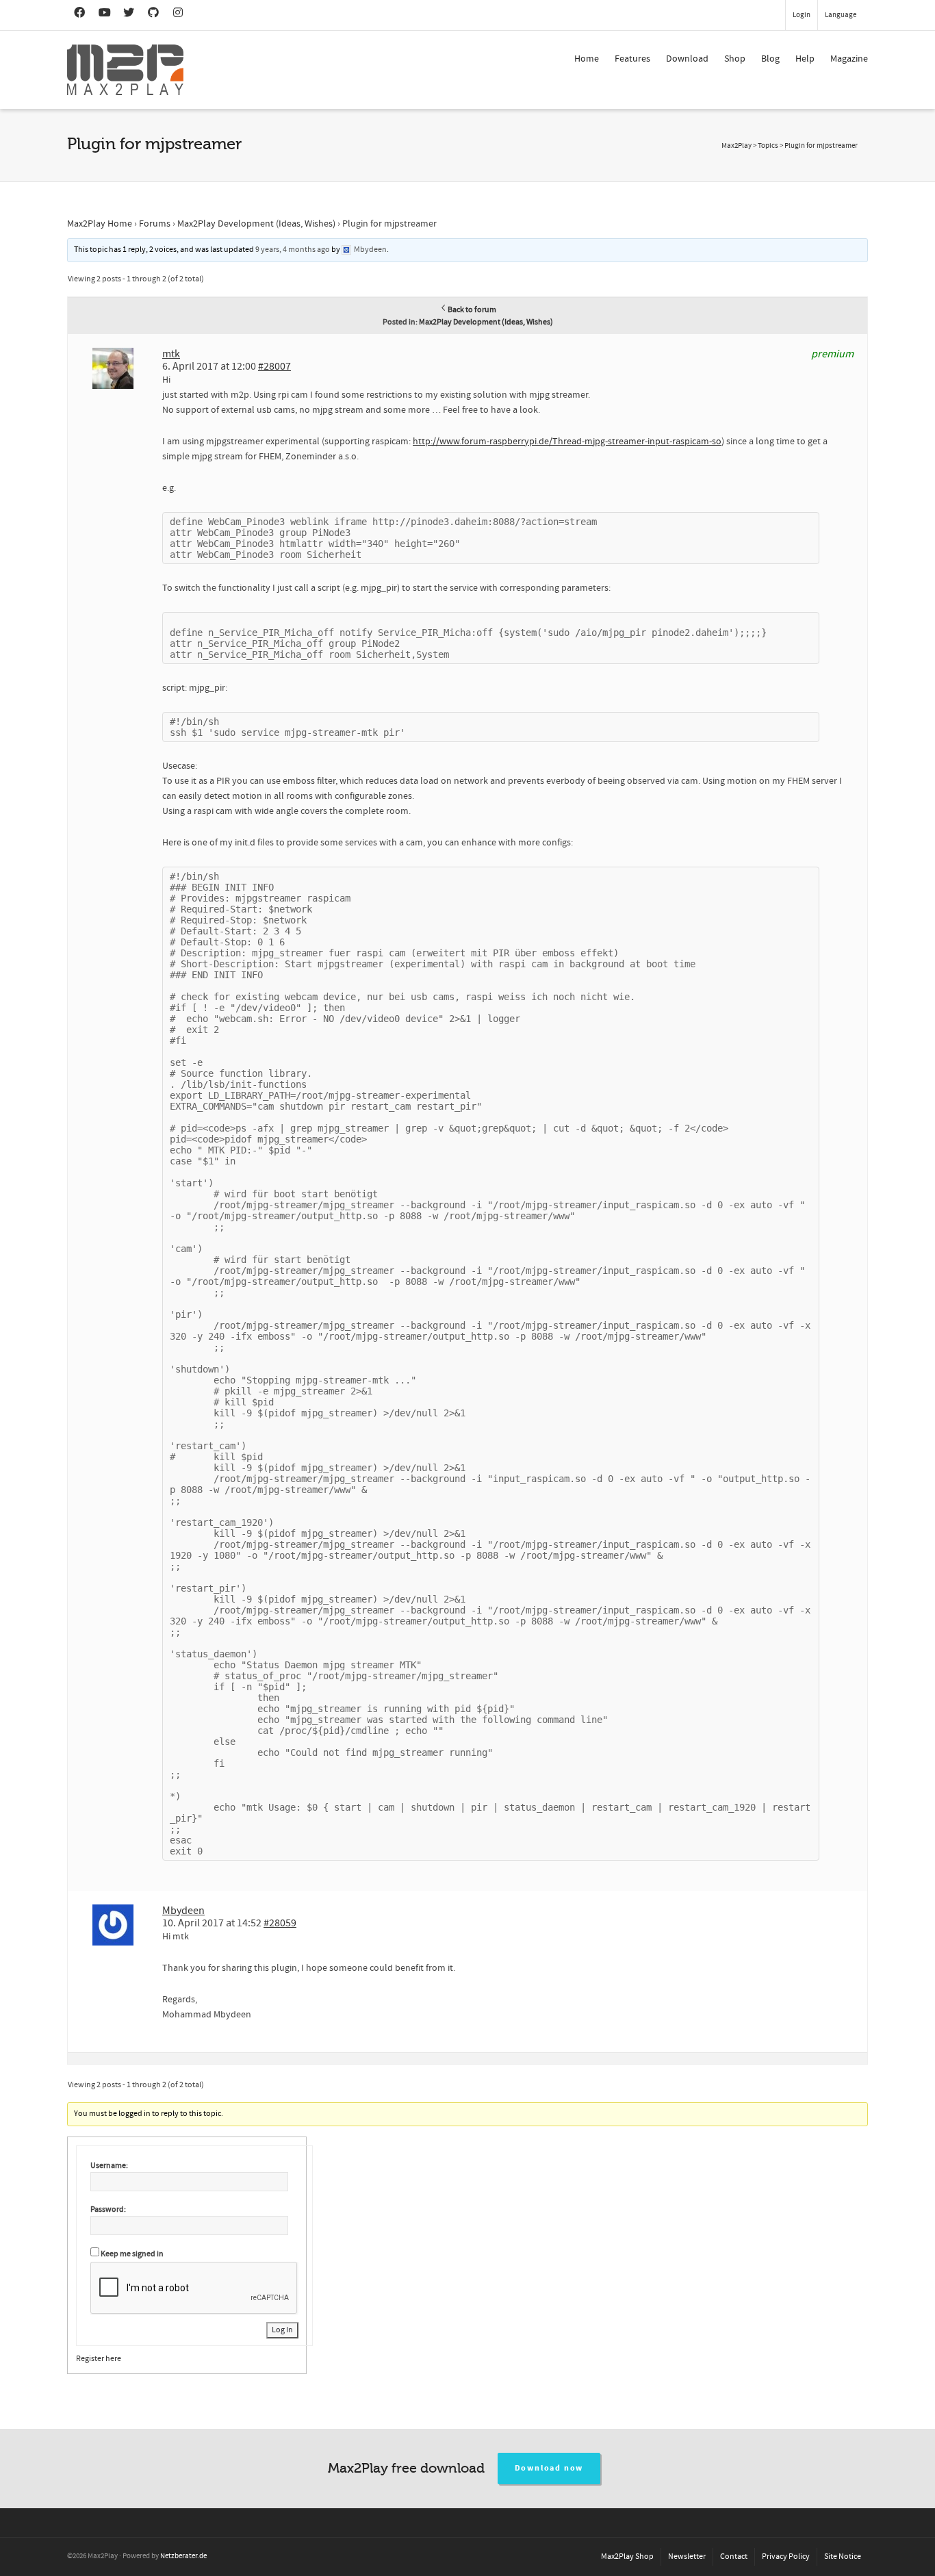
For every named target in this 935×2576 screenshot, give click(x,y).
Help (805, 59)
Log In (282, 2330)
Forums (155, 224)
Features (632, 59)
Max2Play (737, 146)
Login (802, 15)
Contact (734, 2556)
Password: (108, 2209)
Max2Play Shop (627, 2556)
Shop (735, 59)
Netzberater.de (183, 2556)
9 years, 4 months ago (293, 250)
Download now (549, 2468)
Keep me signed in (132, 2254)
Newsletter (687, 2556)
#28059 (280, 1923)
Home (587, 59)
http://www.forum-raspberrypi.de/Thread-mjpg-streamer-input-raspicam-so (567, 442)
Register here (99, 2359)
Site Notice (843, 2556)
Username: (109, 2166)
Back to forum (472, 310)
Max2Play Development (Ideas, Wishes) (256, 224)
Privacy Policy (786, 2556)
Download (687, 59)
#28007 (274, 366)
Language (841, 15)
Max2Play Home (100, 224)
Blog (770, 59)
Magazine (849, 59)
